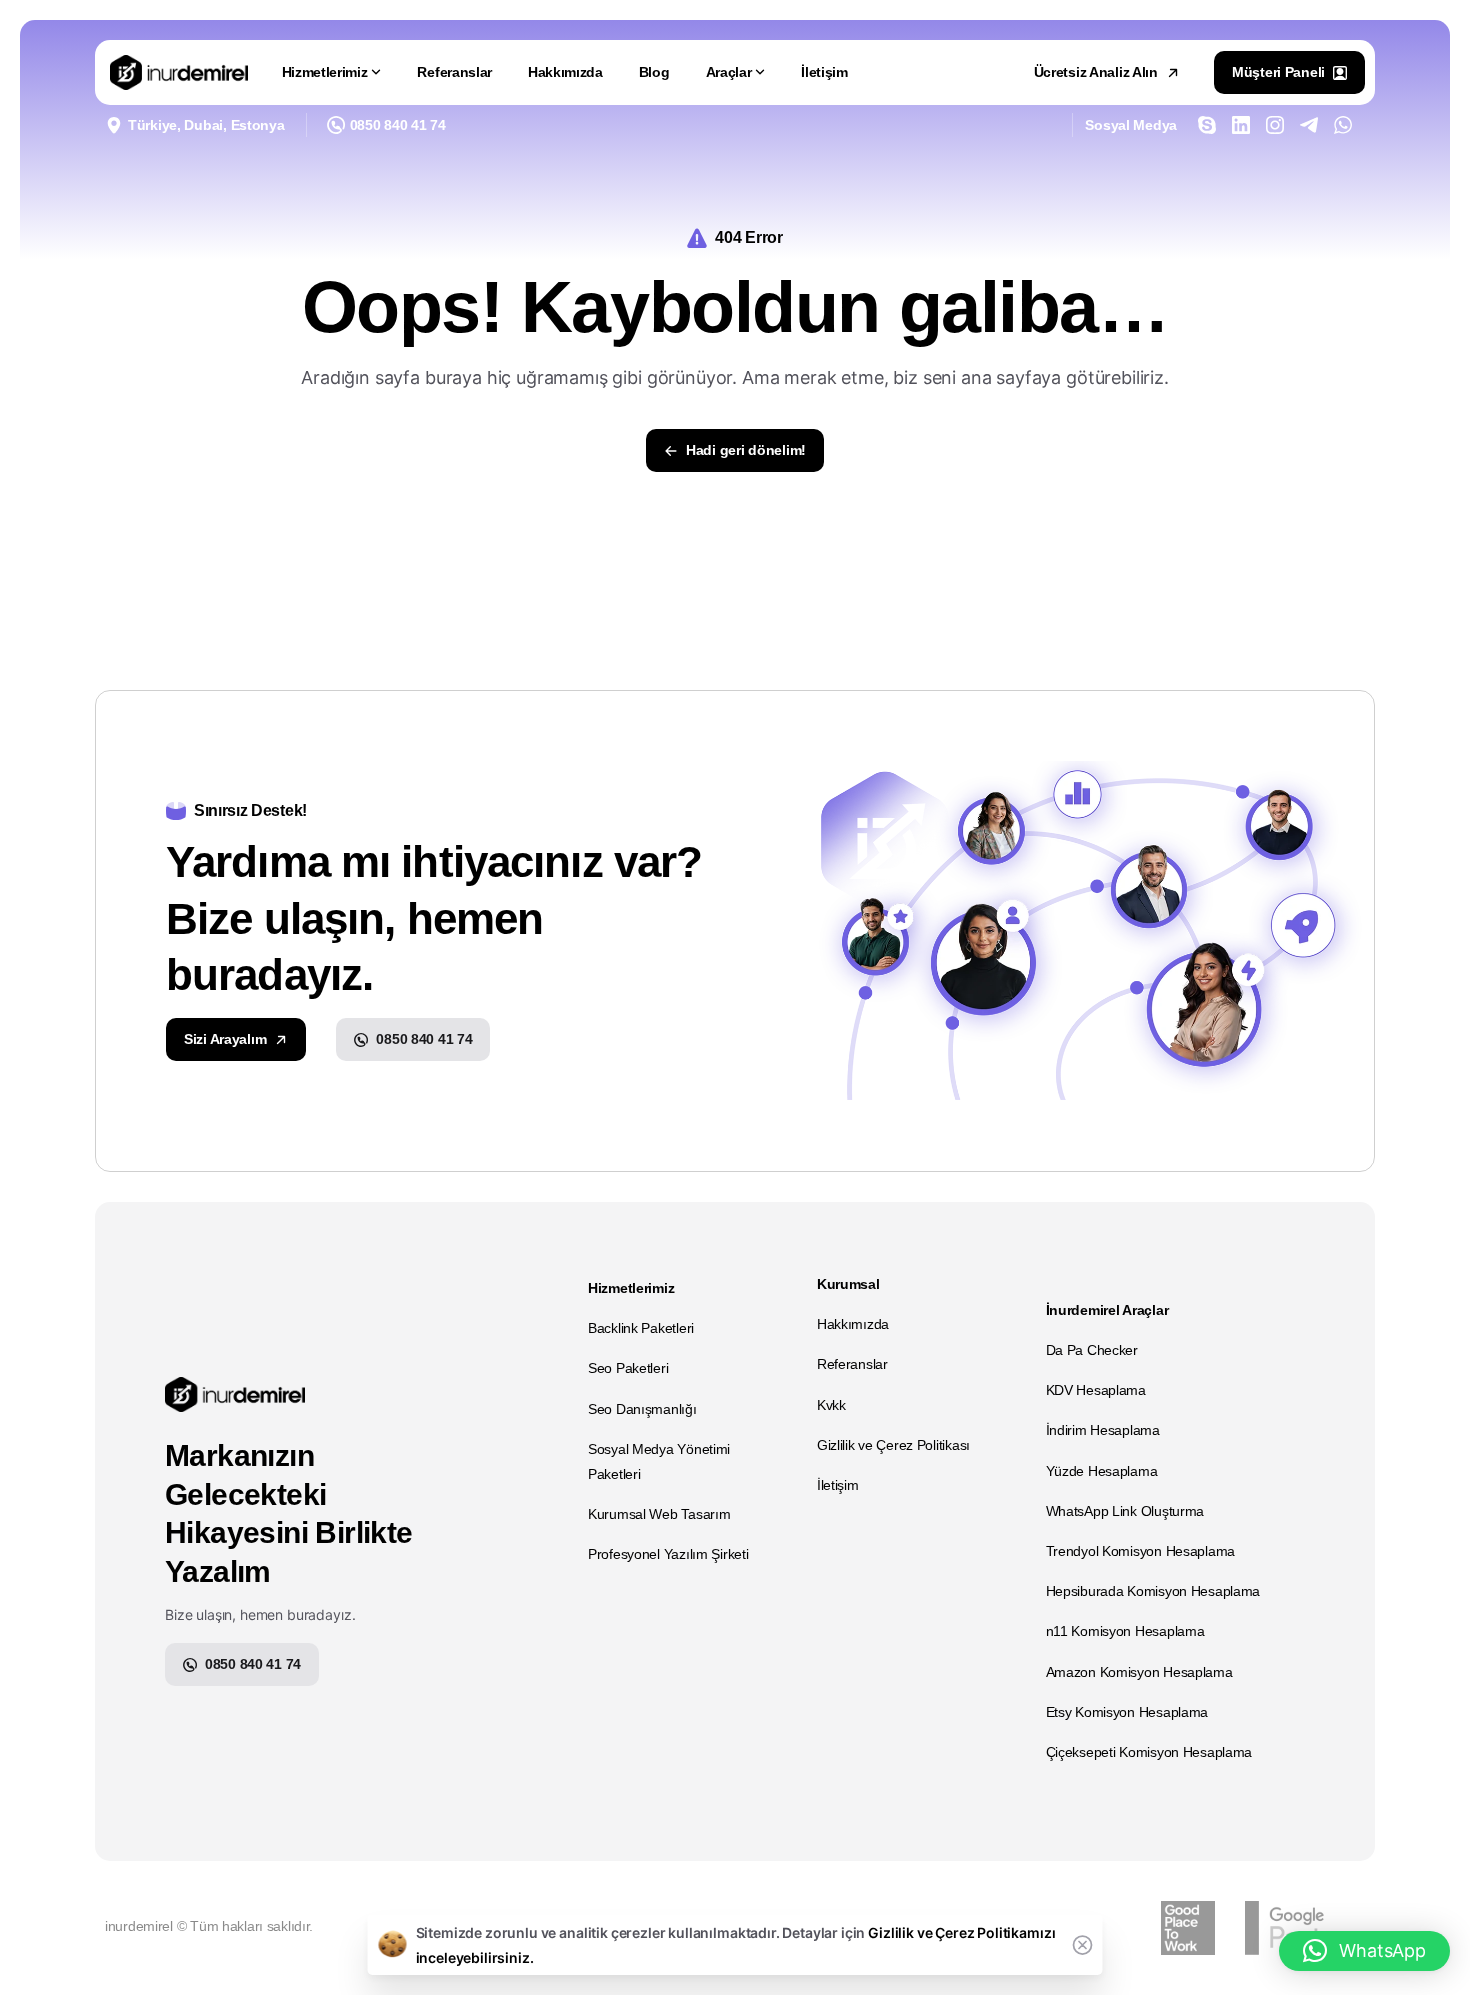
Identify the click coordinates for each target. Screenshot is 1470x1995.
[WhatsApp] (1343, 125)
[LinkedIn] (1241, 125)
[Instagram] (1275, 125)
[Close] (1083, 1945)
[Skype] (1207, 125)
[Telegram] (1309, 125)
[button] (1364, 1951)
